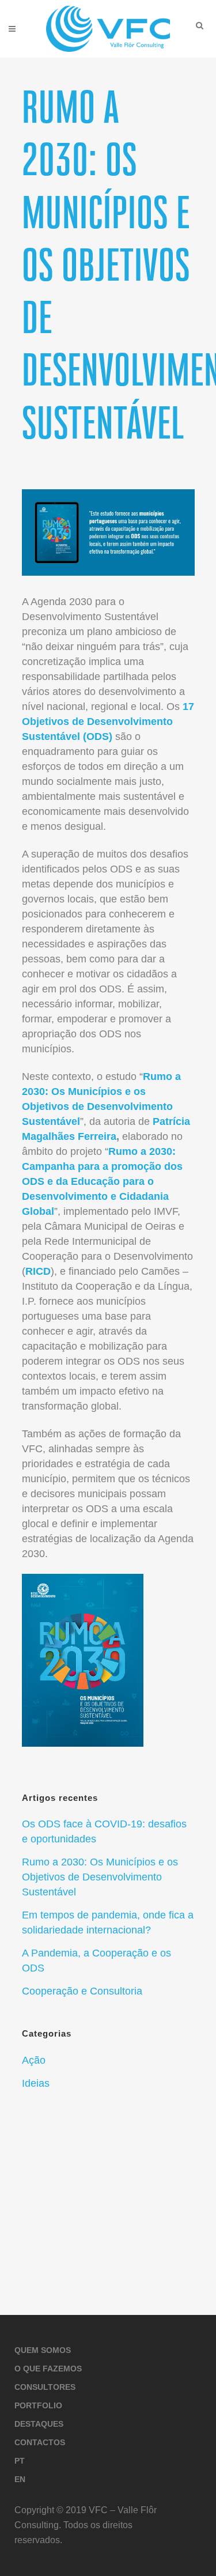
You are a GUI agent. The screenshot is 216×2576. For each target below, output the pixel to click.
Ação (34, 2060)
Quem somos (43, 2350)
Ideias (36, 2083)
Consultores (45, 2387)
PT (20, 2461)
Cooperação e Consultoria (82, 1991)
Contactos (40, 2442)
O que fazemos (48, 2369)
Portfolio (38, 2405)
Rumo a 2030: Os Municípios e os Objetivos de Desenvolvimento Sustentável (100, 1877)
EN (20, 2479)
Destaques (39, 2424)
